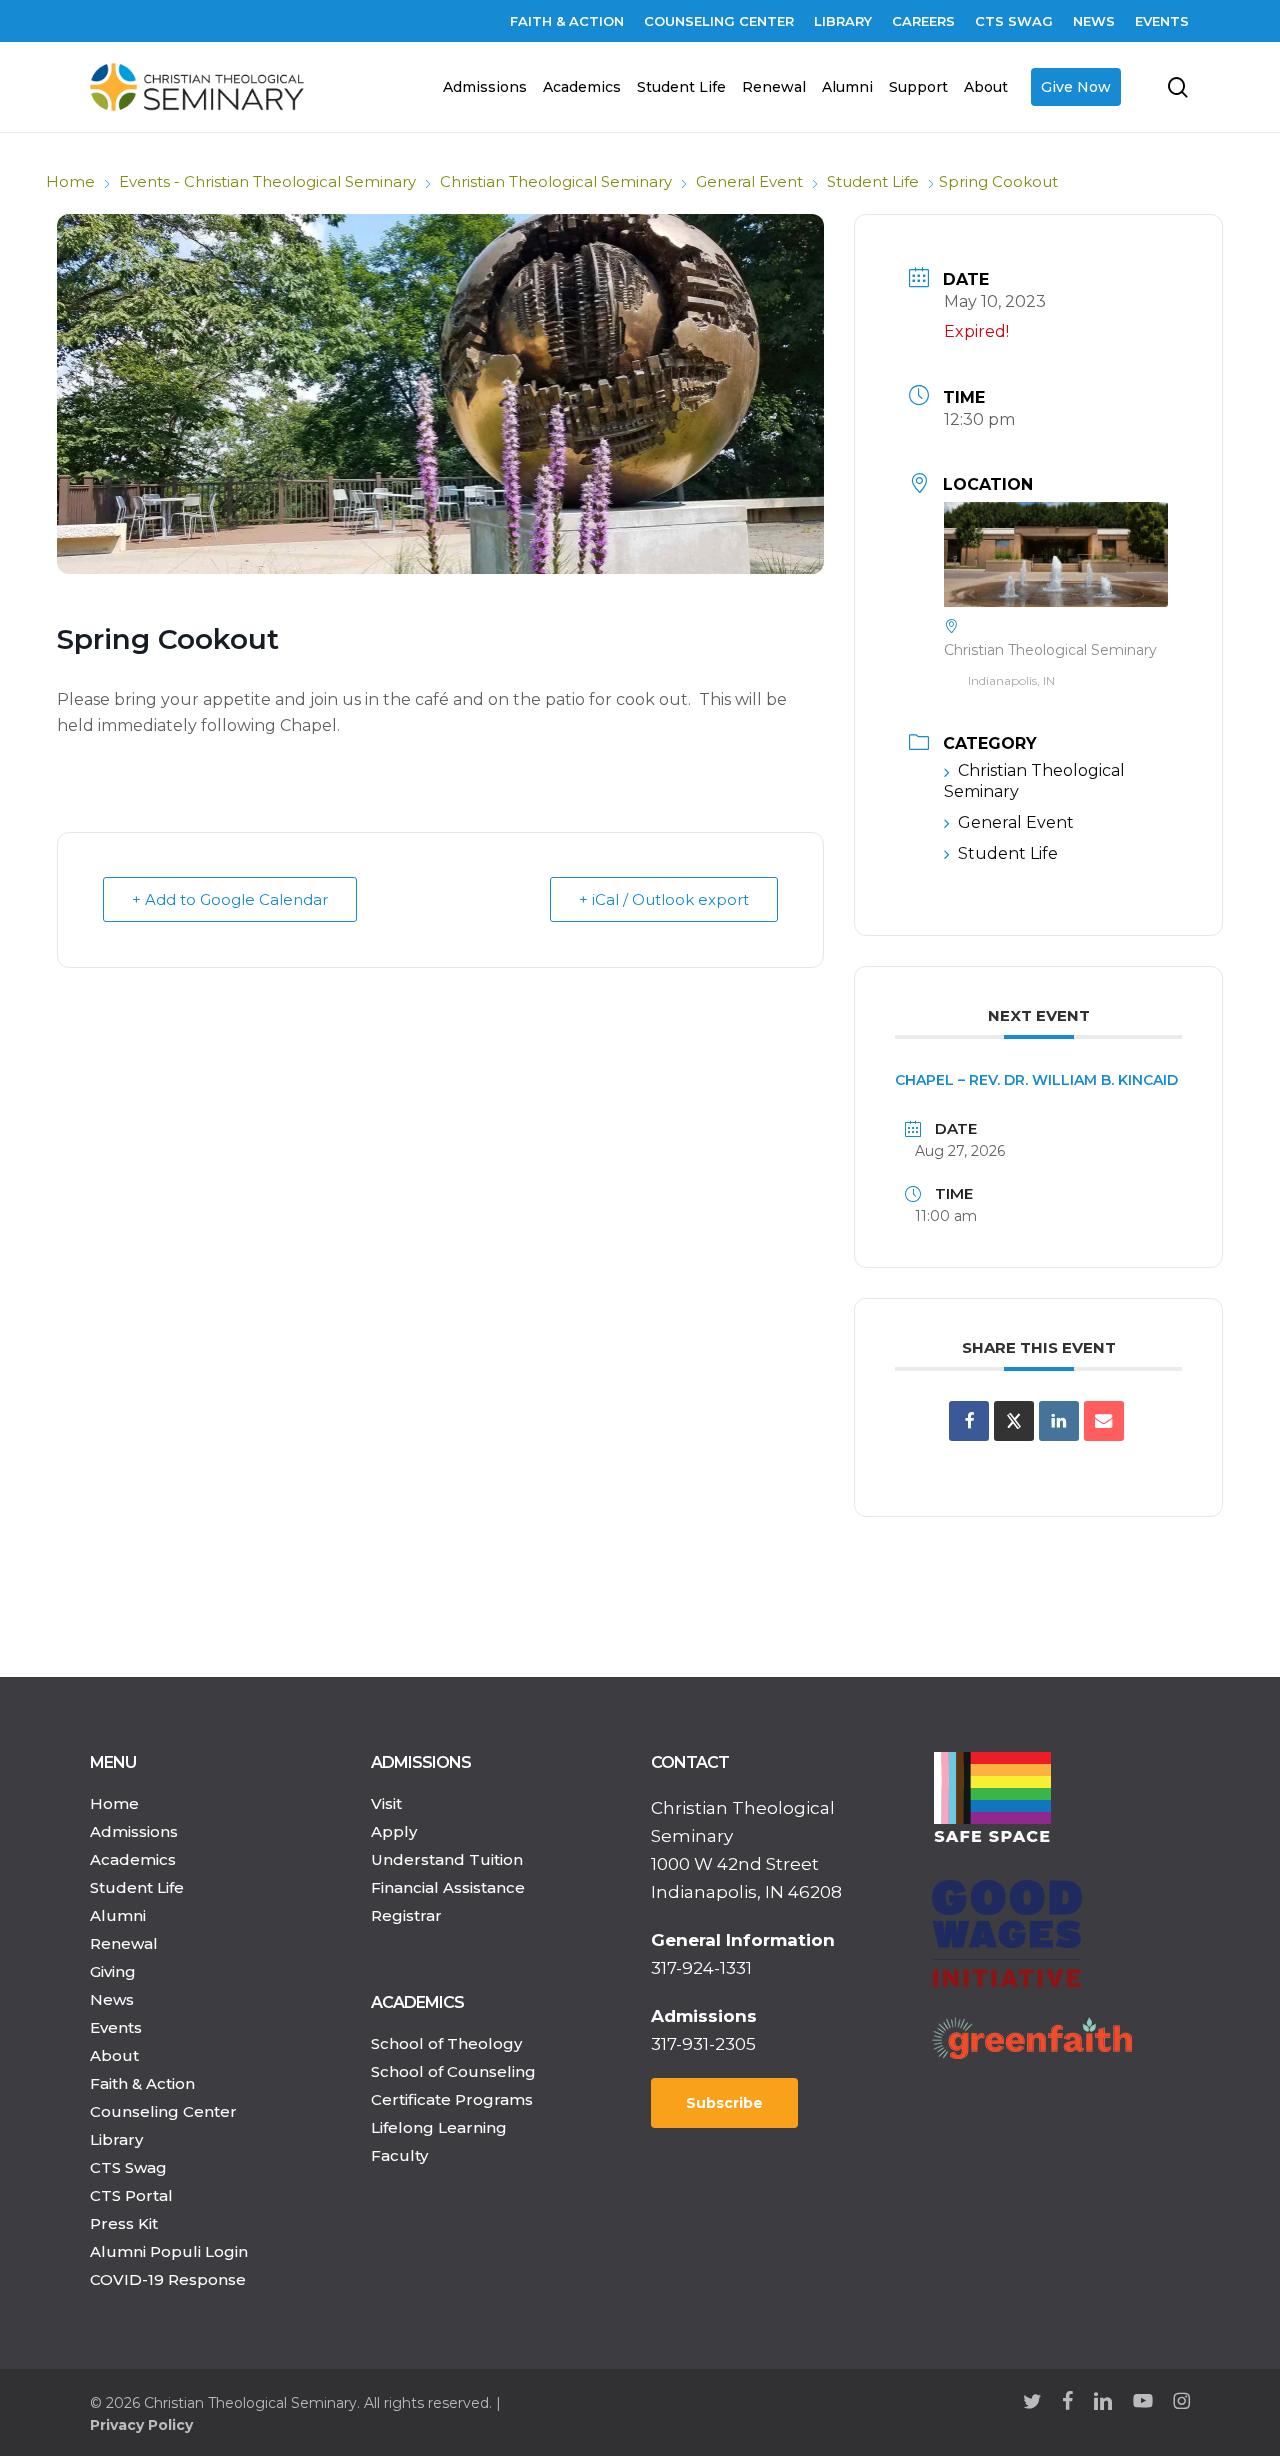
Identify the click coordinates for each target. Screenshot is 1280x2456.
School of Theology (446, 2043)
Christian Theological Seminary (556, 181)
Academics (133, 1859)
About (114, 2055)
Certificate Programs (452, 2099)
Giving (113, 1971)
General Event (749, 181)
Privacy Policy (141, 2425)
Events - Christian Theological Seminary (267, 181)
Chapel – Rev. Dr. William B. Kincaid (1036, 1080)
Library (116, 2139)
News (112, 1999)
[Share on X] (1014, 1421)
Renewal (124, 1943)
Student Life (873, 181)
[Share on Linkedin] (1059, 1421)
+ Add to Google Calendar (230, 899)
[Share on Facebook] (969, 1421)
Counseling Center (163, 2111)
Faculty (399, 2155)
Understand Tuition (447, 1859)
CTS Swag (128, 2167)
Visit (386, 1803)
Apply (394, 1831)
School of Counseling (453, 2071)
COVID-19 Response (168, 2279)
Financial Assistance (448, 1887)
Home (70, 181)
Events (116, 2027)
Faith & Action (142, 2083)
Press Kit (124, 2223)
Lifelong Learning (439, 2127)
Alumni (118, 1915)
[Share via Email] (1104, 1421)
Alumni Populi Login (169, 2251)
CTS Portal (131, 2195)
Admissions (134, 1831)
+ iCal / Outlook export (664, 899)
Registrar (406, 1915)
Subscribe (724, 2103)
